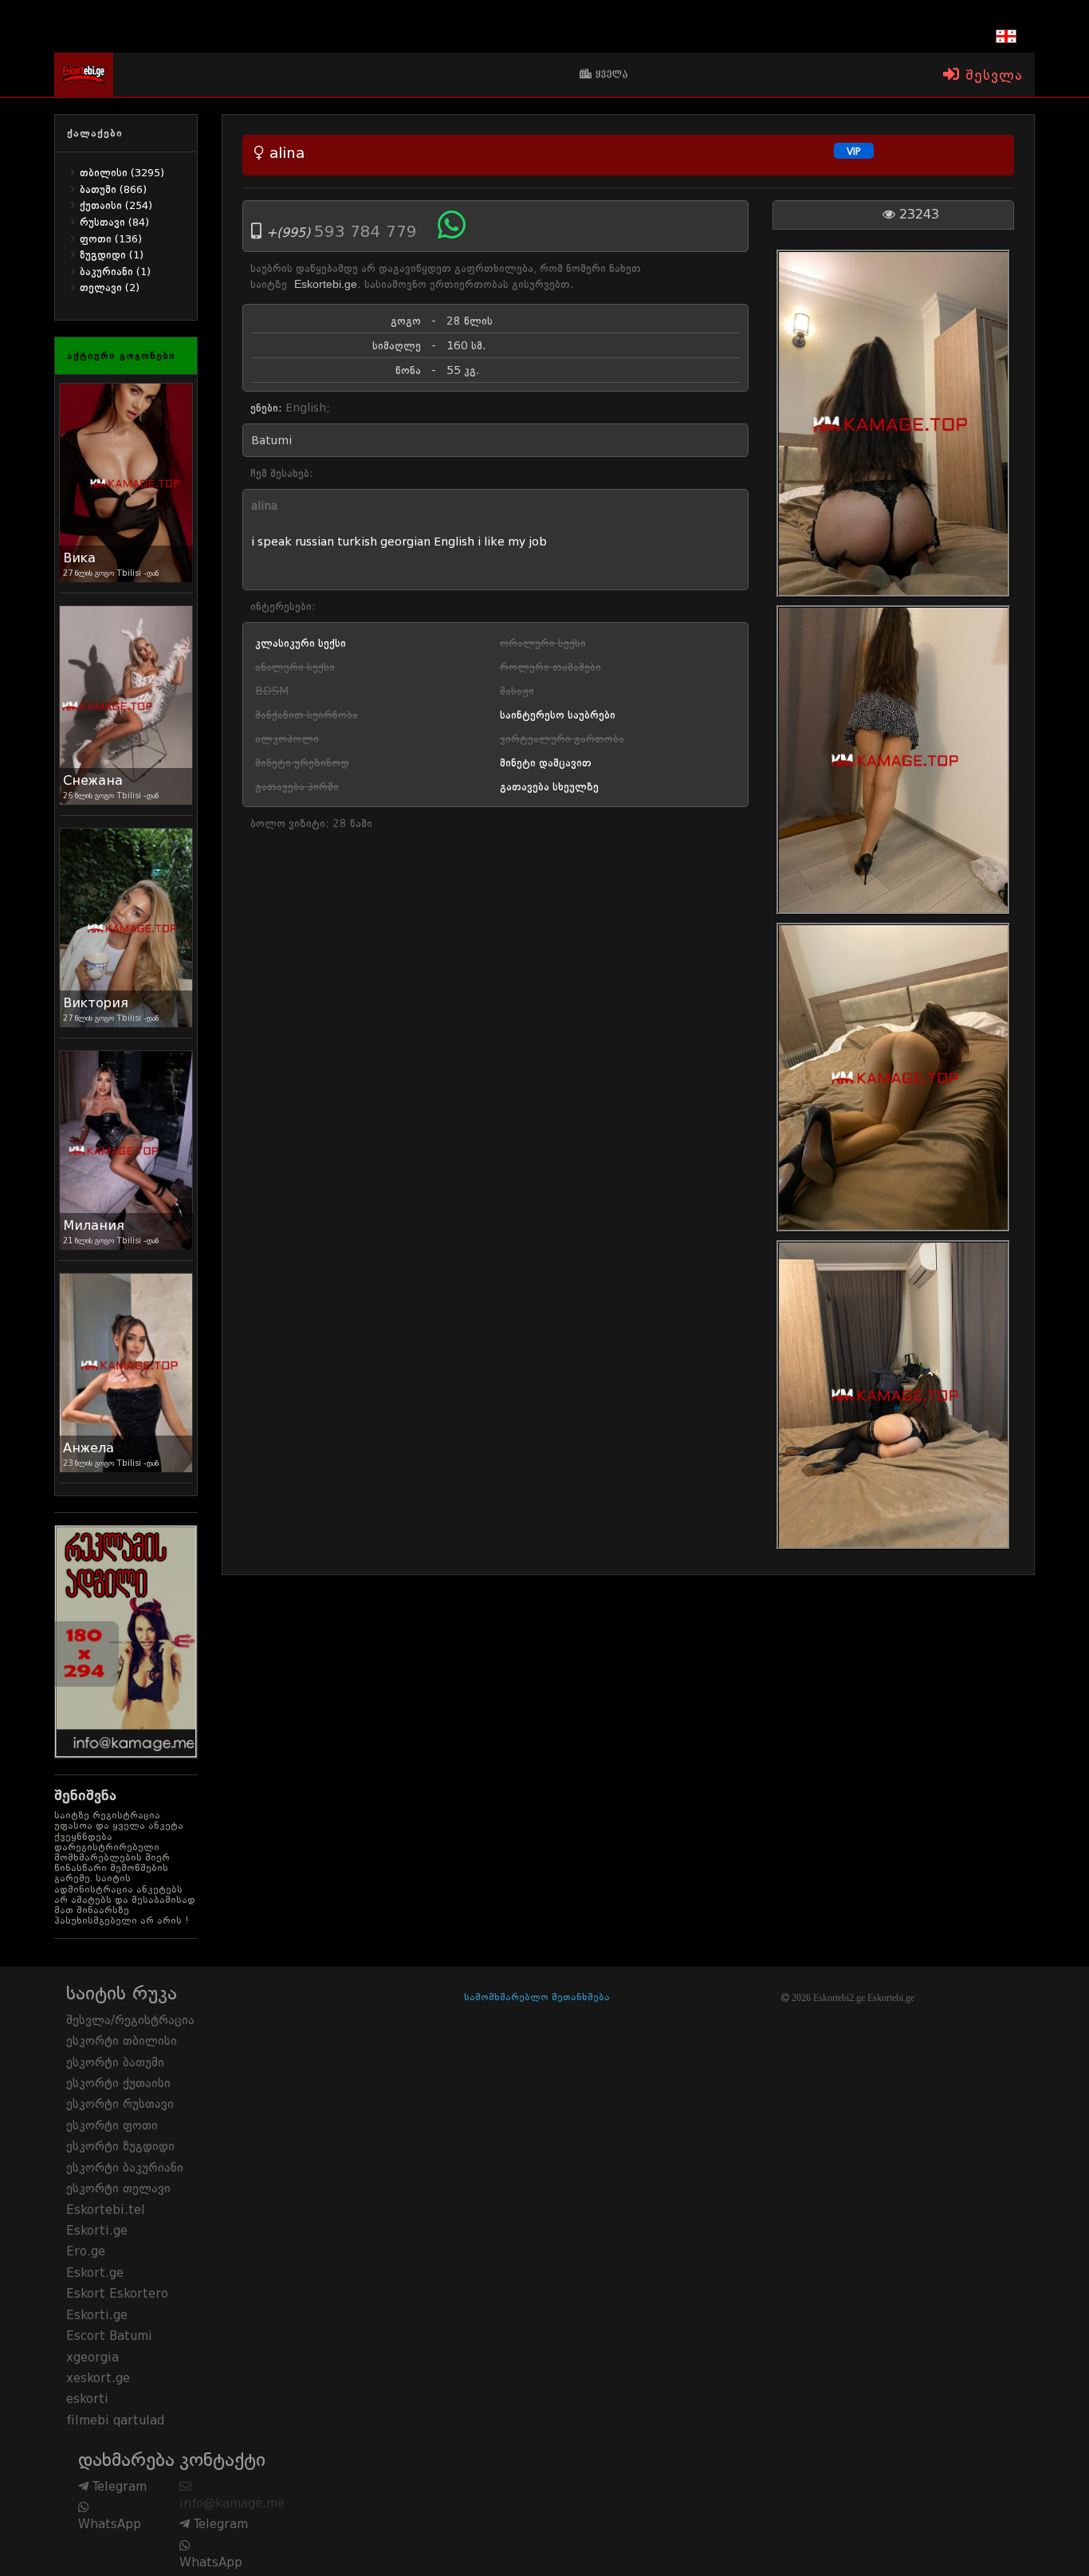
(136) (111, 239)
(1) (112, 255)
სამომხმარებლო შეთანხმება (537, 1997)
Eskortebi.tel (106, 2210)
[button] (1021, 36)
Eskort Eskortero (117, 2294)
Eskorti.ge (97, 2231)
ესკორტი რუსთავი (120, 2104)
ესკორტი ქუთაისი (118, 2083)
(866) (113, 189)
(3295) (122, 173)
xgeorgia (92, 2357)
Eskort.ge (95, 2273)
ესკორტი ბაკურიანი (125, 2168)
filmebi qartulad (115, 2420)
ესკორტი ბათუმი (115, 2062)
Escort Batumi (109, 2336)
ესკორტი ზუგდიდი (120, 2146)
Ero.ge (86, 2251)
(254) (116, 205)
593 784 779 (368, 231)
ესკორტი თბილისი (122, 2041)
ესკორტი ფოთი (112, 2125)
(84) (114, 222)
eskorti (87, 2399)
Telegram (118, 2487)
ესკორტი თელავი (118, 2188)
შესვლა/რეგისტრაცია (130, 2020)
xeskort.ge (98, 2378)
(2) (110, 288)
